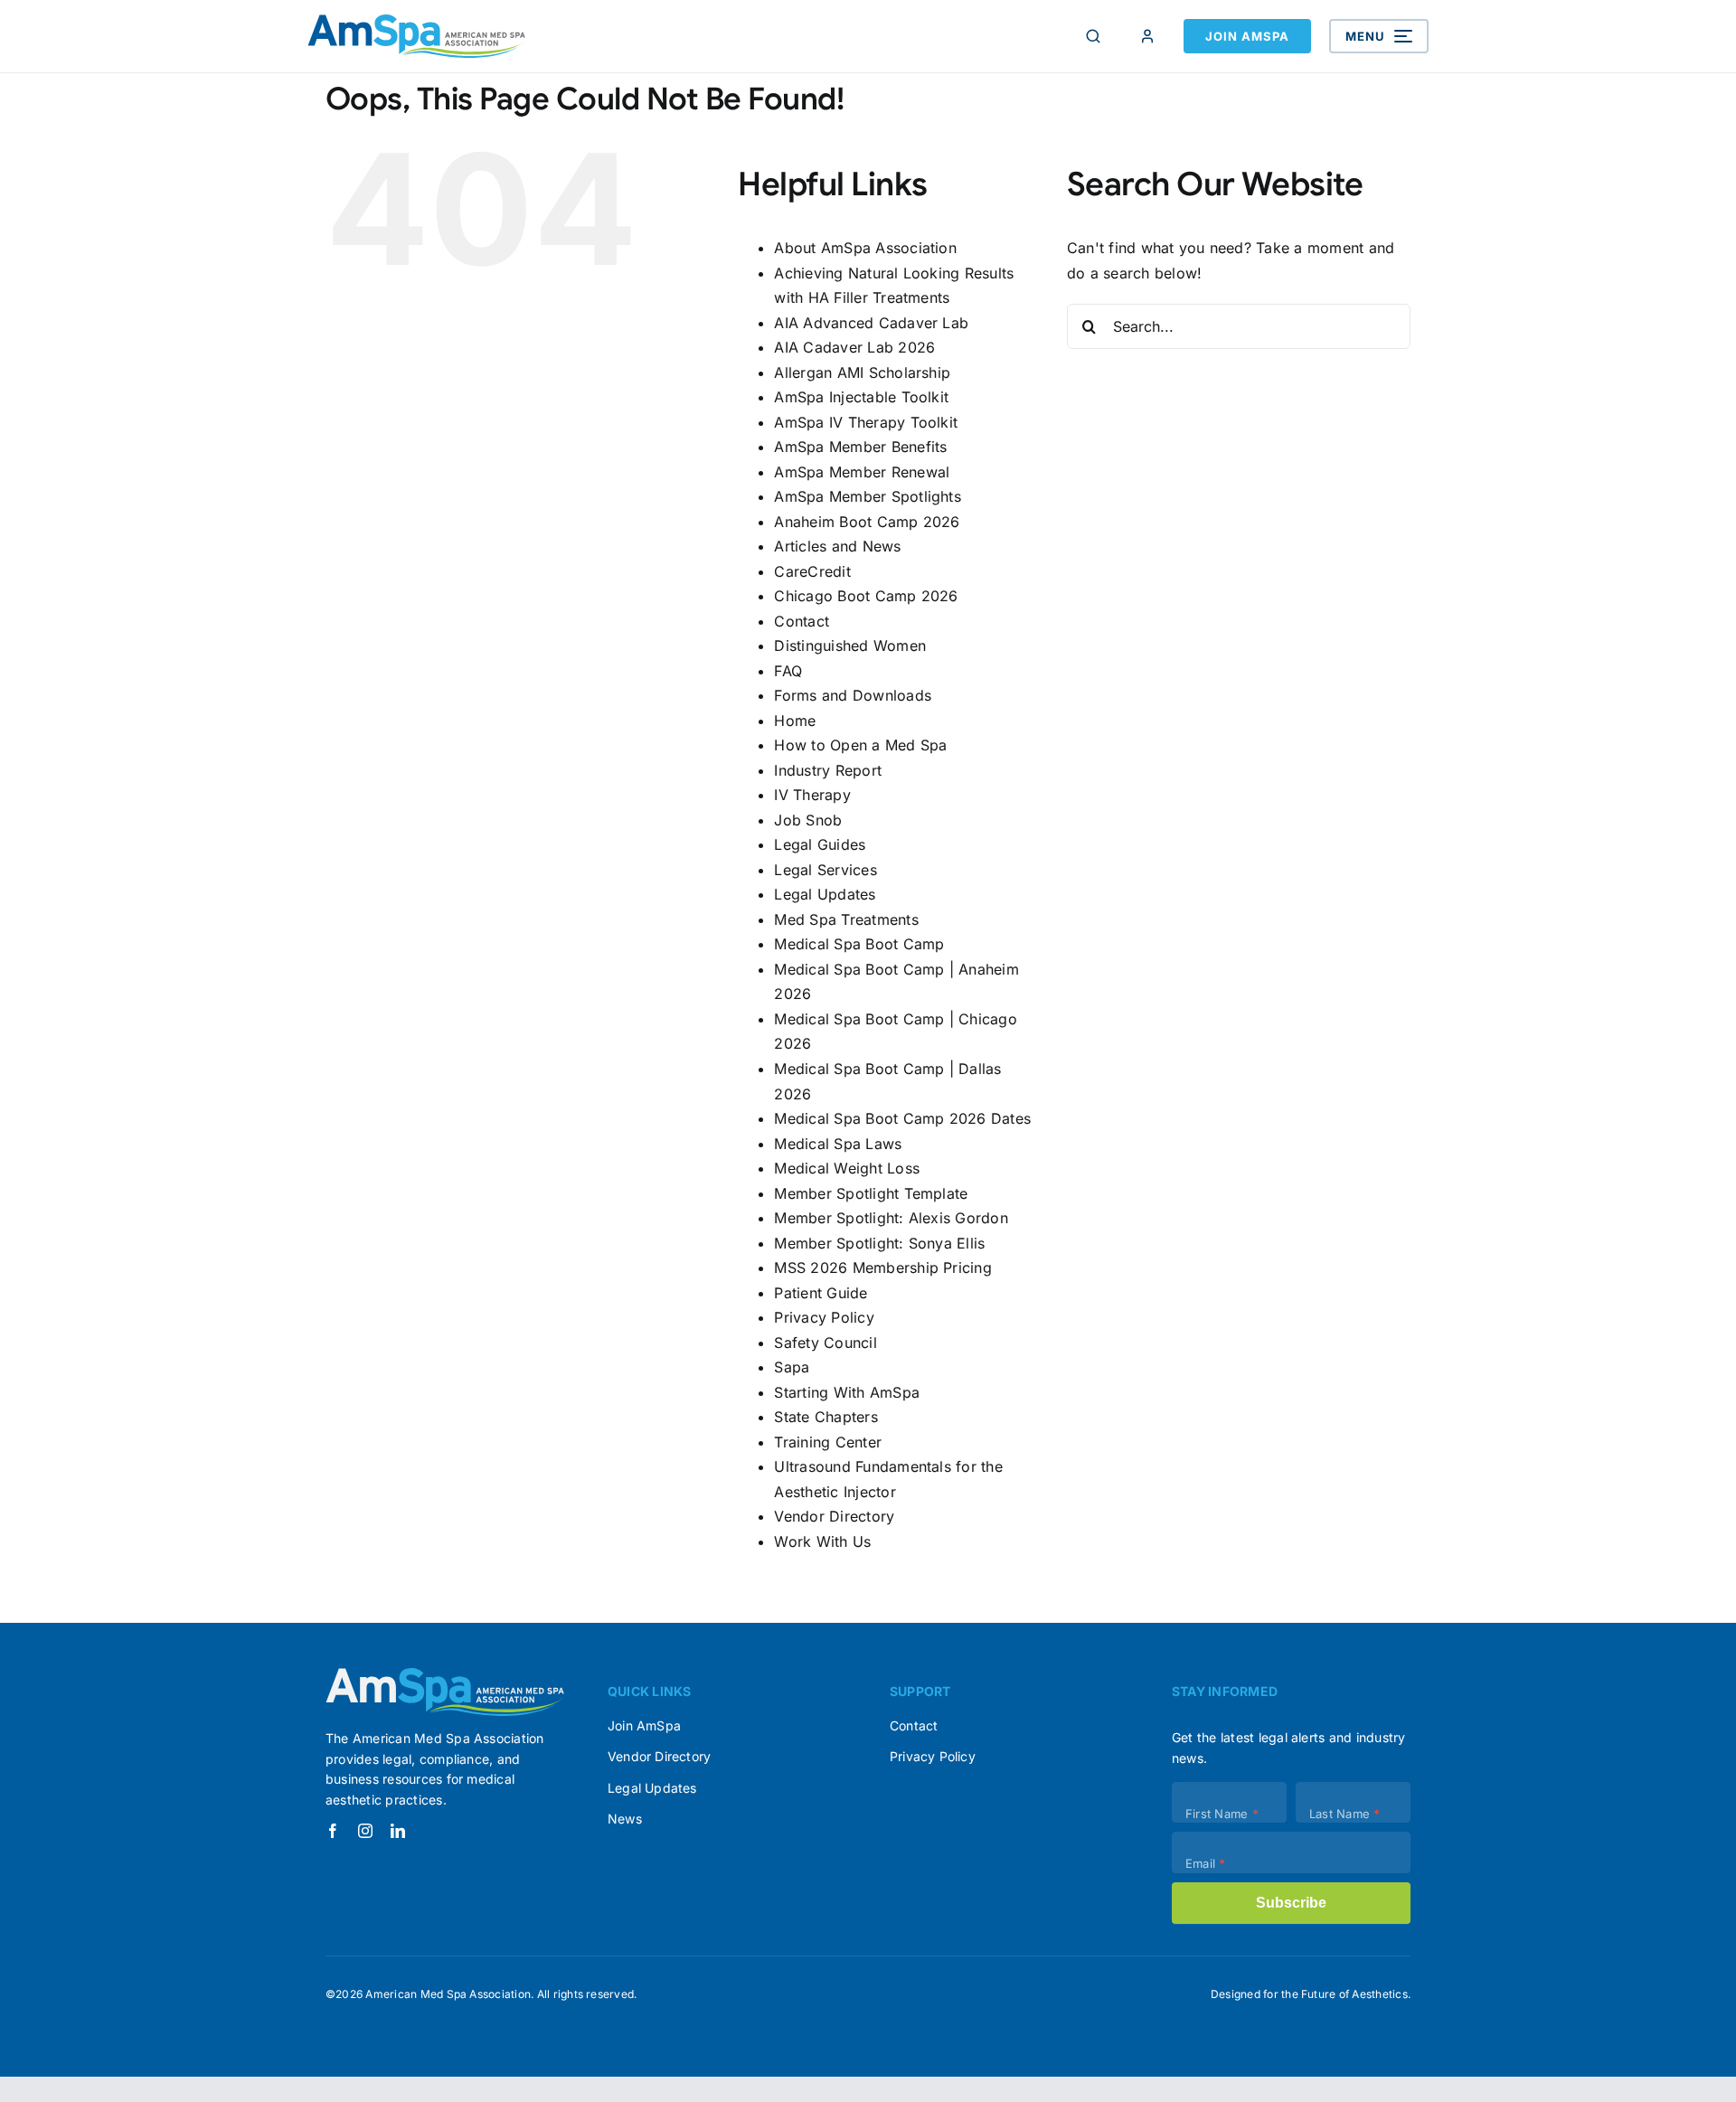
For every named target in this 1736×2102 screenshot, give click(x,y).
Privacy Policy (824, 1317)
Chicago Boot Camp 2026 (866, 596)
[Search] (1093, 36)
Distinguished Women (850, 646)
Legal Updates (825, 894)
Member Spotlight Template (871, 1193)
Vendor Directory (834, 1516)
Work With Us (822, 1541)
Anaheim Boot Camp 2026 (867, 522)
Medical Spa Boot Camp (859, 944)
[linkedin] (398, 1831)
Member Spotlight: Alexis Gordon (891, 1218)
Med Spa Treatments (846, 919)
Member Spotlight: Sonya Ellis (879, 1243)
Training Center (828, 1442)
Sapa (792, 1367)
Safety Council (825, 1343)
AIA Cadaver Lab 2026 (854, 347)
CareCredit (812, 571)
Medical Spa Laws (838, 1144)
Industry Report (828, 770)
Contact (802, 621)
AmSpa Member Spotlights (868, 496)
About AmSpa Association (865, 248)
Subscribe (1291, 1903)
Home (795, 721)
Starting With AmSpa (847, 1392)
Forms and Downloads (853, 695)
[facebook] (333, 1831)
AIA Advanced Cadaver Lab (871, 323)
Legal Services (825, 870)
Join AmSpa (1247, 36)
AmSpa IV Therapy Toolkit (866, 422)
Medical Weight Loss (847, 1168)
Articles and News (837, 546)
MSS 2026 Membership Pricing (882, 1268)
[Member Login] (1147, 36)
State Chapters (826, 1417)
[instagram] (365, 1831)
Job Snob (808, 820)
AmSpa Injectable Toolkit (861, 397)
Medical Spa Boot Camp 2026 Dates (902, 1118)
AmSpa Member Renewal (862, 472)
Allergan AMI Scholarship (862, 372)
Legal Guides (820, 844)
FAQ (788, 671)
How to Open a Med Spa (860, 745)
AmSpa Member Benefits (860, 447)
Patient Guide (821, 1293)
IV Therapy (812, 795)
